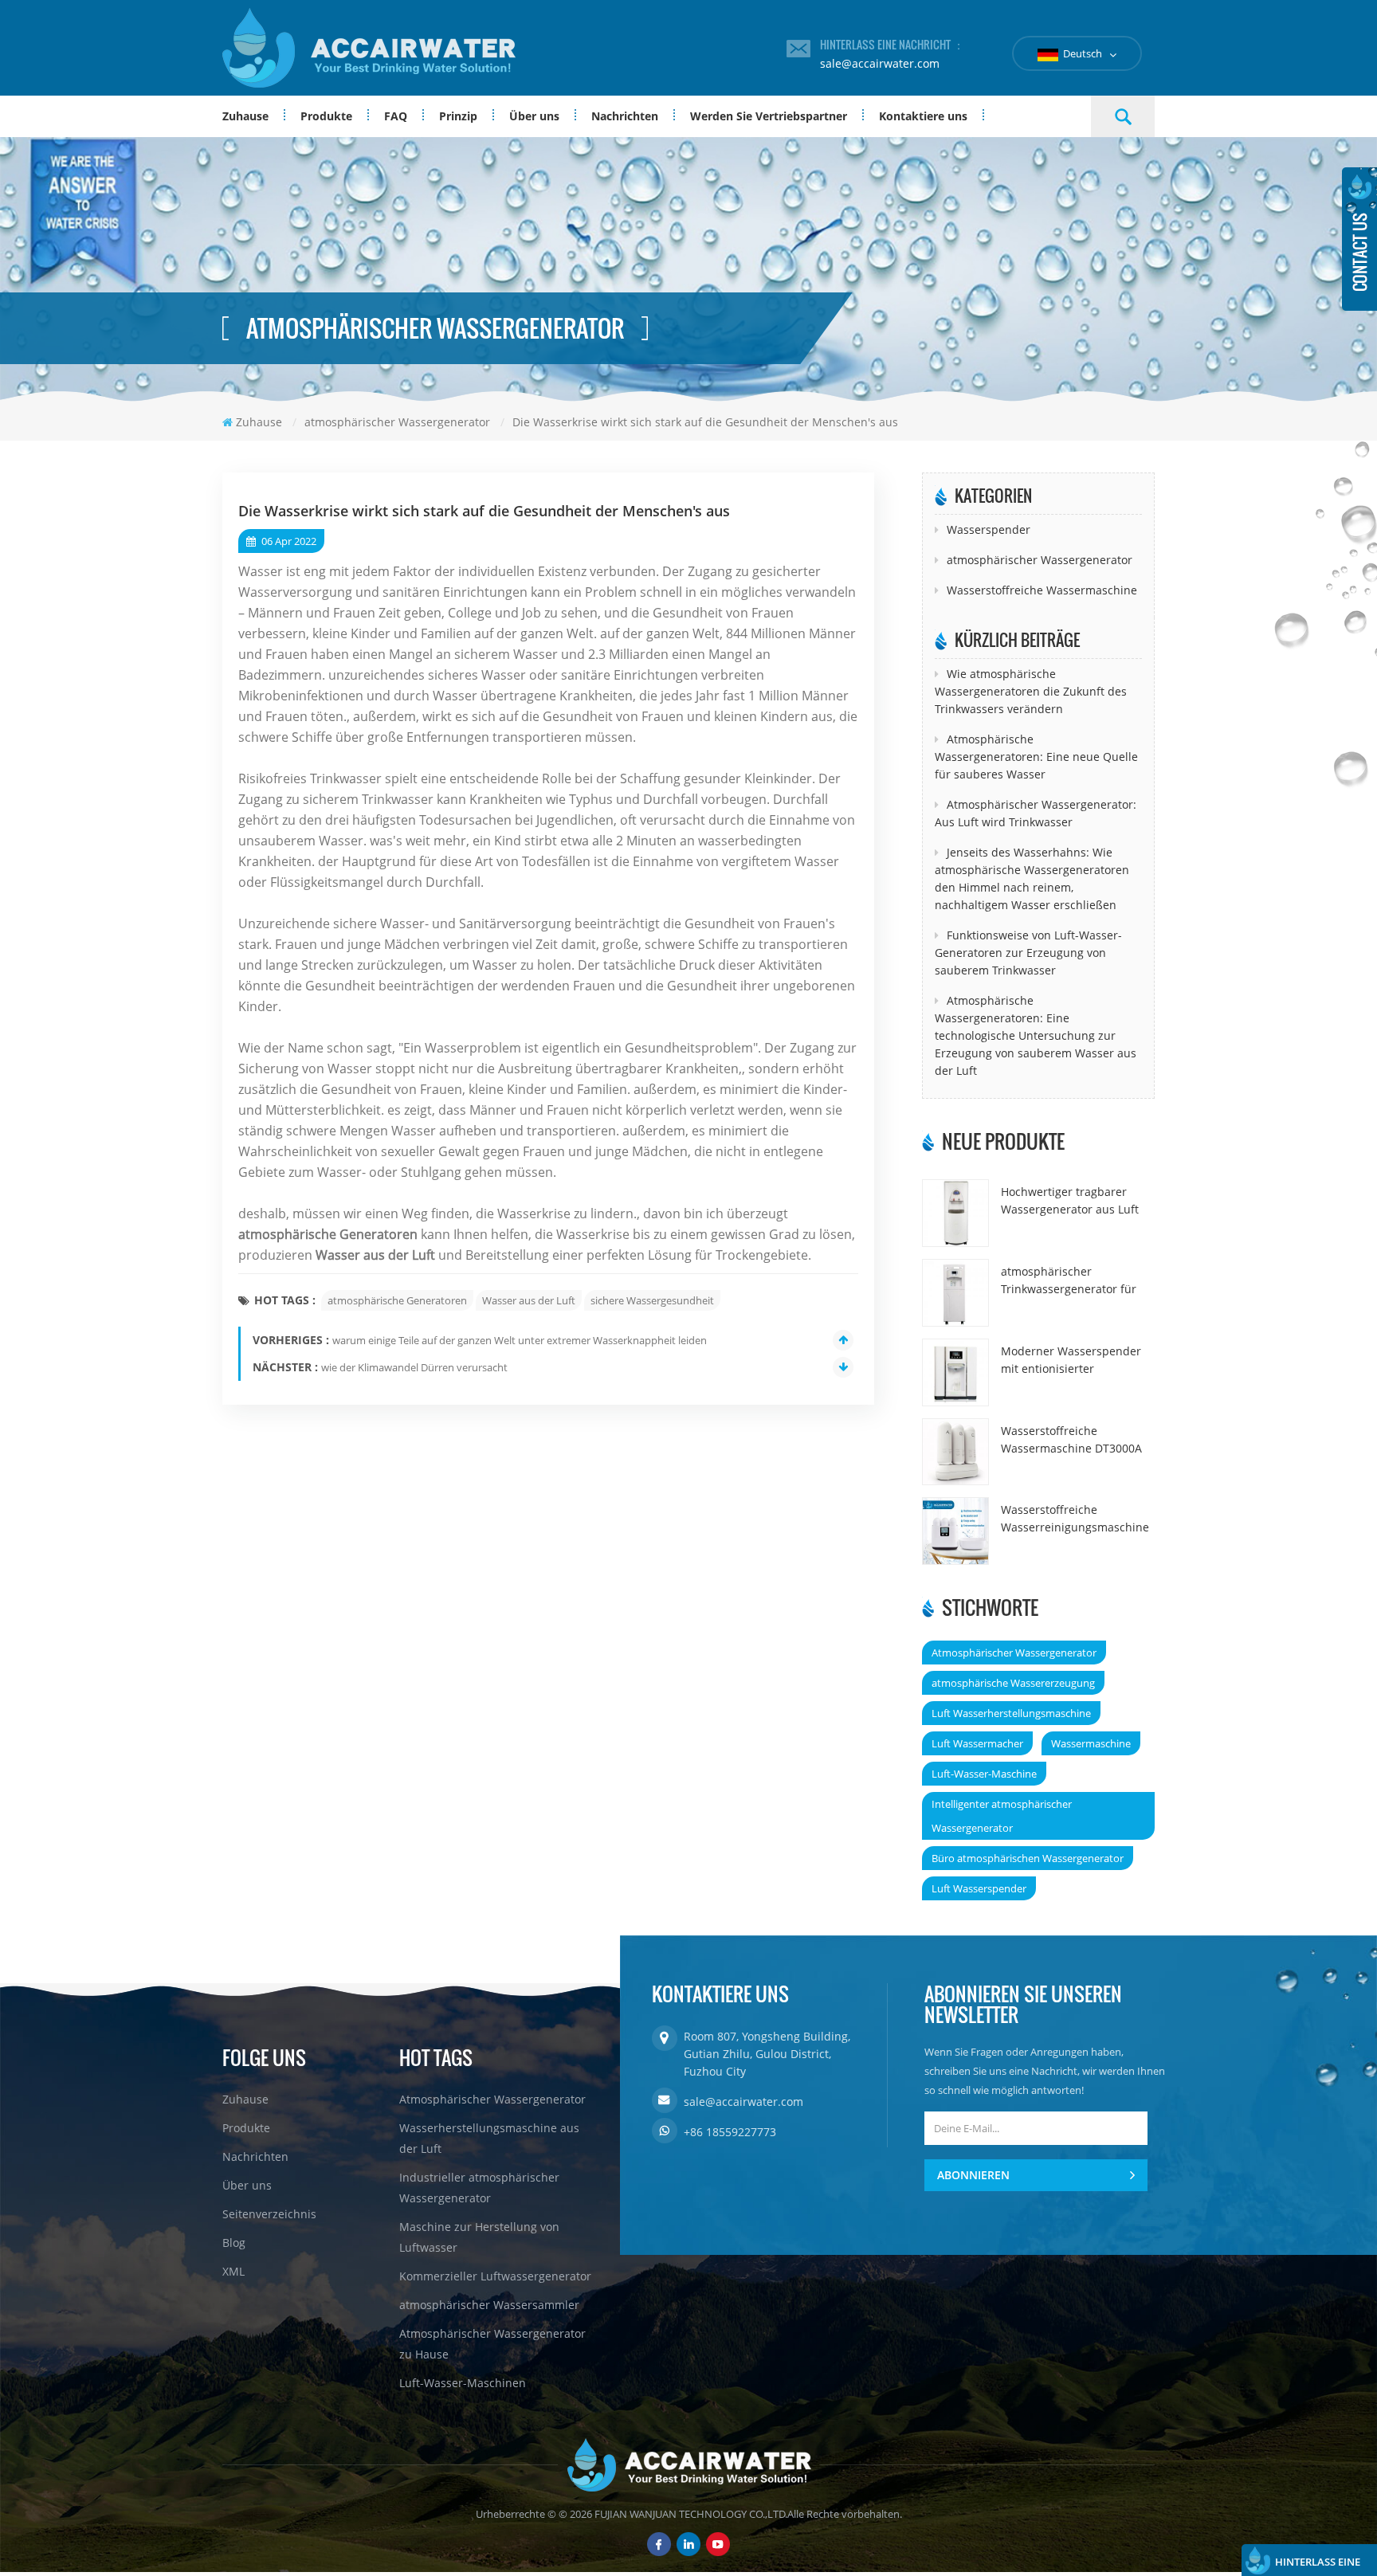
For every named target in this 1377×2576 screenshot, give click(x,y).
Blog (234, 2243)
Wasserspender (989, 529)
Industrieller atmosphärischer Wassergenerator (479, 2188)
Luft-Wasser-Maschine (984, 1774)
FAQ (396, 116)
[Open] (1359, 239)
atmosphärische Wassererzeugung (1013, 1683)
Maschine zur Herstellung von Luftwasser (479, 2237)
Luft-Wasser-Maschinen (463, 2383)
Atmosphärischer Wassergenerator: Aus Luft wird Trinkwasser (1036, 813)
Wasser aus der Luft (529, 1300)
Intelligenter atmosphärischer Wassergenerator (1002, 1816)
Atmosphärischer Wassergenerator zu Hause (492, 2344)
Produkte (326, 116)
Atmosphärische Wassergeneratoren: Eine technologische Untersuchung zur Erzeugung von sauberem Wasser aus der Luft (1036, 1035)
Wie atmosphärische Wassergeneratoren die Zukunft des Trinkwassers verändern (1031, 691)
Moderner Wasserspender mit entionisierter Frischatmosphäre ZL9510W (1075, 1361)
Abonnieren (973, 2175)
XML (233, 2271)
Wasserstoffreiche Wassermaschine (1042, 590)
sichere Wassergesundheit (652, 1300)
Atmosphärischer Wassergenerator (1014, 1653)
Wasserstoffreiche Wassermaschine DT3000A (1071, 1439)
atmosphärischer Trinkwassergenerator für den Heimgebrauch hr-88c (1071, 1281)
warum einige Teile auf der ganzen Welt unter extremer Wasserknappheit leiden (520, 1340)
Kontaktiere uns (923, 116)
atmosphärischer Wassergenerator (1040, 560)
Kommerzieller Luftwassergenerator (495, 2276)
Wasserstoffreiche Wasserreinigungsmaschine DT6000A (1075, 1519)
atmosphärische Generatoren (397, 1300)
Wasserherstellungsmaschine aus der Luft (489, 2138)
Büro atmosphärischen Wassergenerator (1028, 1858)
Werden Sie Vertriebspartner (769, 116)
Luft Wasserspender (979, 1888)
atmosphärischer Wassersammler (489, 2305)
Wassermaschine (1091, 1743)
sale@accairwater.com (880, 63)
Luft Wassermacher (977, 1743)
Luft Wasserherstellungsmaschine (1011, 1713)
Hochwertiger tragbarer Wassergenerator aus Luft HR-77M (1070, 1201)
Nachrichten (625, 116)
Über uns (534, 116)
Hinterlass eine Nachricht (1318, 2565)
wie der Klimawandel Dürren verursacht (414, 1367)
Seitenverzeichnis (269, 2214)
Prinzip (458, 116)
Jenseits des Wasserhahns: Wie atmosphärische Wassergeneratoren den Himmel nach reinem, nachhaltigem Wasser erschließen (1032, 878)
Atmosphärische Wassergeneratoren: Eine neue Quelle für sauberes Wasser (1036, 757)
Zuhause (245, 116)
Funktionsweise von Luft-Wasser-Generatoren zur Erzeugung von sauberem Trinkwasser (1028, 953)
